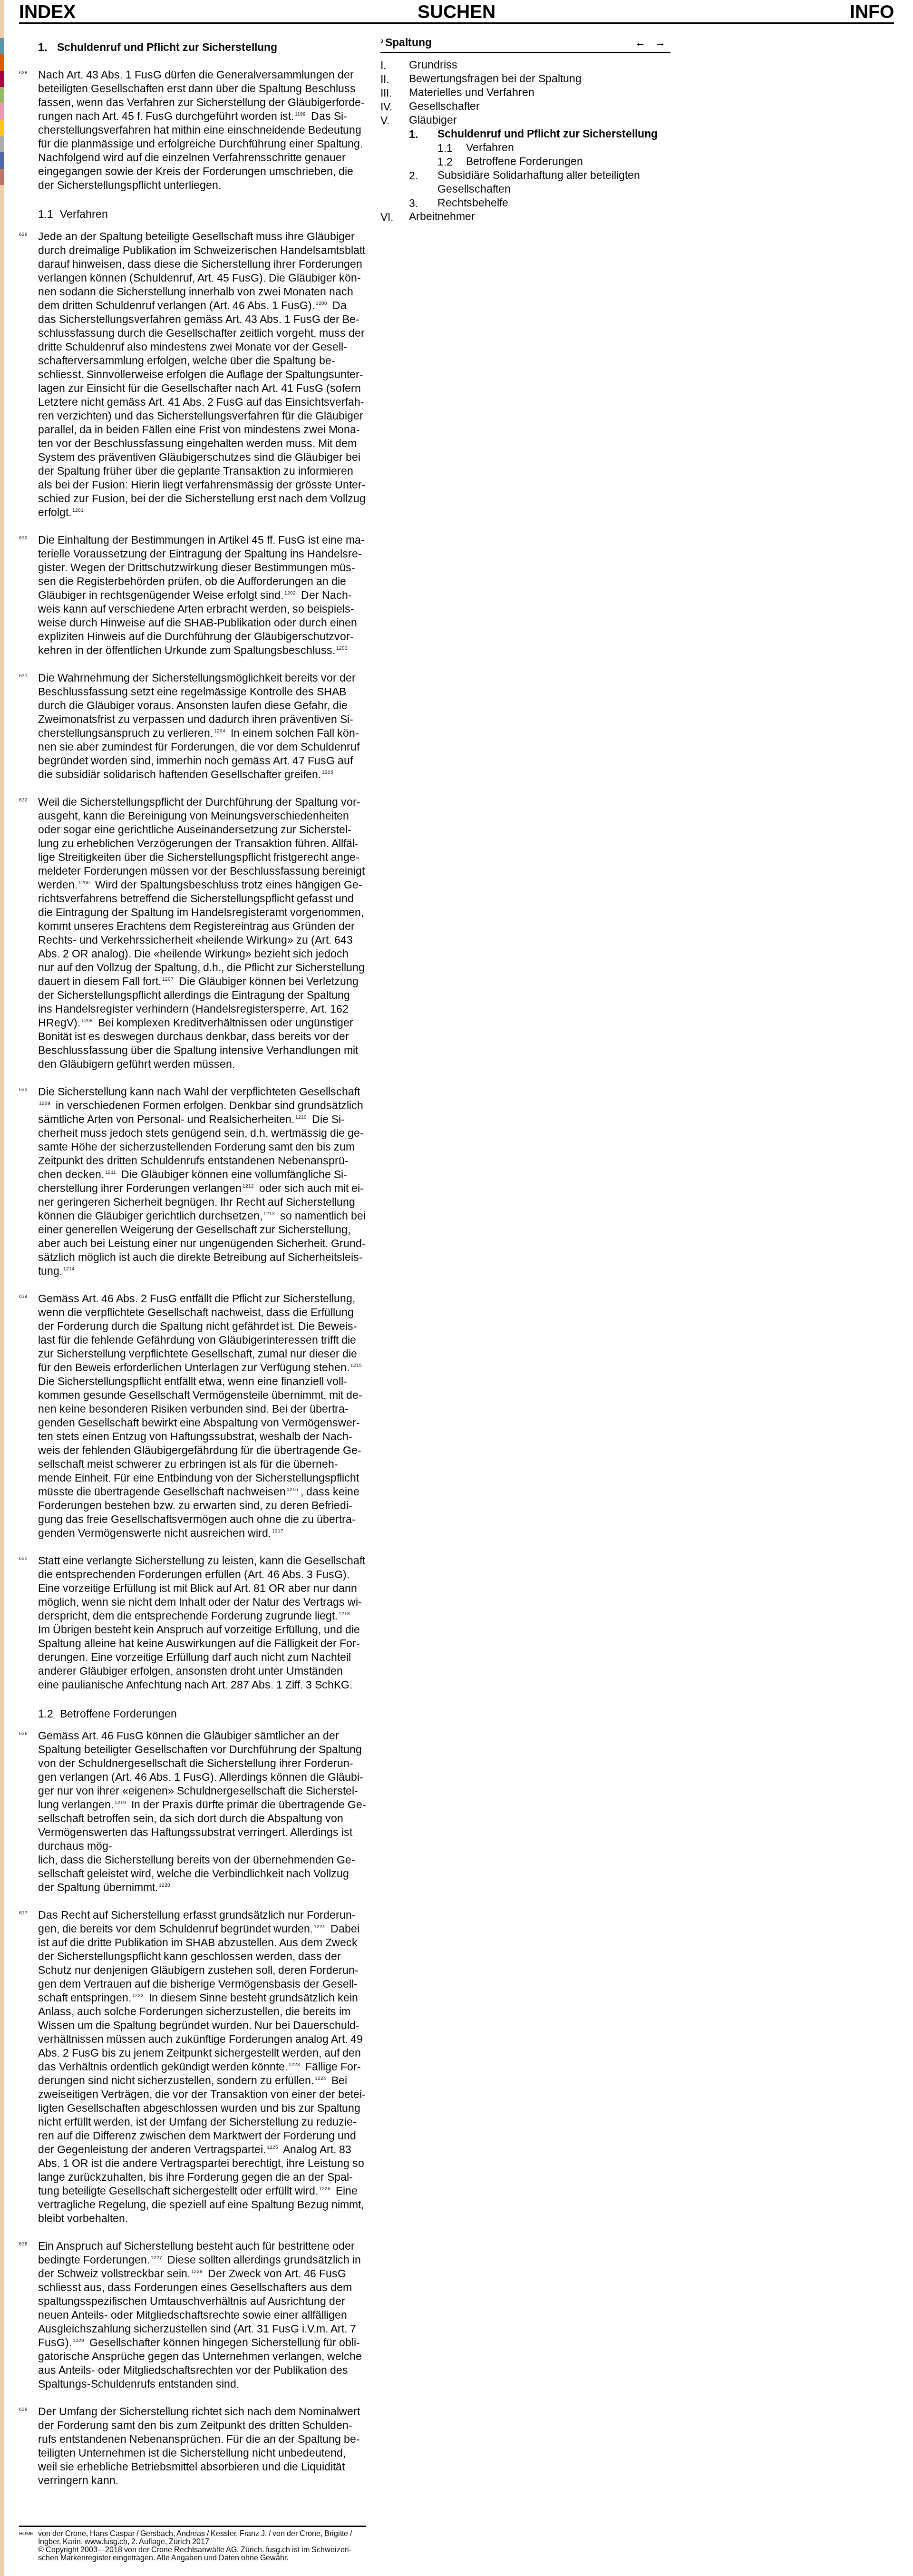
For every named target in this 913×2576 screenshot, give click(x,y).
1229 (78, 2340)
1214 (69, 1268)
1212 (248, 1185)
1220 (165, 1884)
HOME (26, 2533)
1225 (272, 2147)
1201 (78, 509)
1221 (320, 1926)
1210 (301, 1116)
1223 (294, 2064)
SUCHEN (456, 11)
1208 (87, 1020)
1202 (290, 592)
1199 (300, 113)
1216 (292, 1489)
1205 (328, 771)
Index (47, 12)
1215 (356, 1365)
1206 (84, 882)
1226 (325, 2188)
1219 (120, 1802)
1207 (168, 978)
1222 (138, 1995)
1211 (111, 1171)
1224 (321, 2078)
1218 (344, 1613)
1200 (321, 302)
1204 (220, 730)
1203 (342, 647)
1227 (156, 2257)
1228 (197, 2271)
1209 (45, 1103)
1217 (278, 1530)
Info (872, 12)
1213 (269, 1213)
